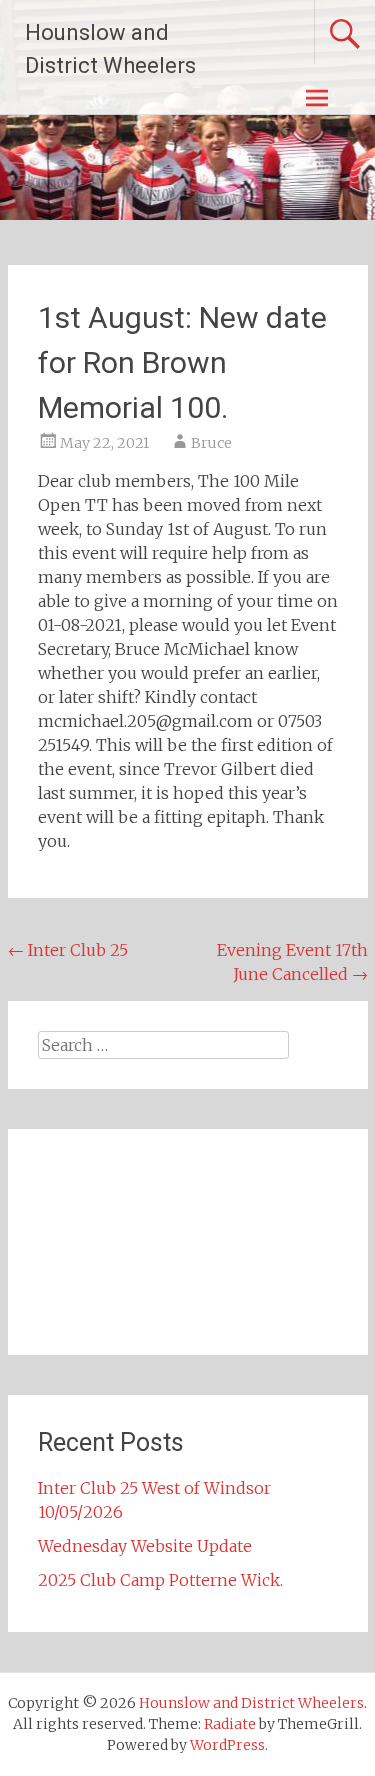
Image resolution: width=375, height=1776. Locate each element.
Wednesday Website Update (145, 1546)
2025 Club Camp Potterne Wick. (160, 1580)
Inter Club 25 (68, 950)
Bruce (211, 443)
